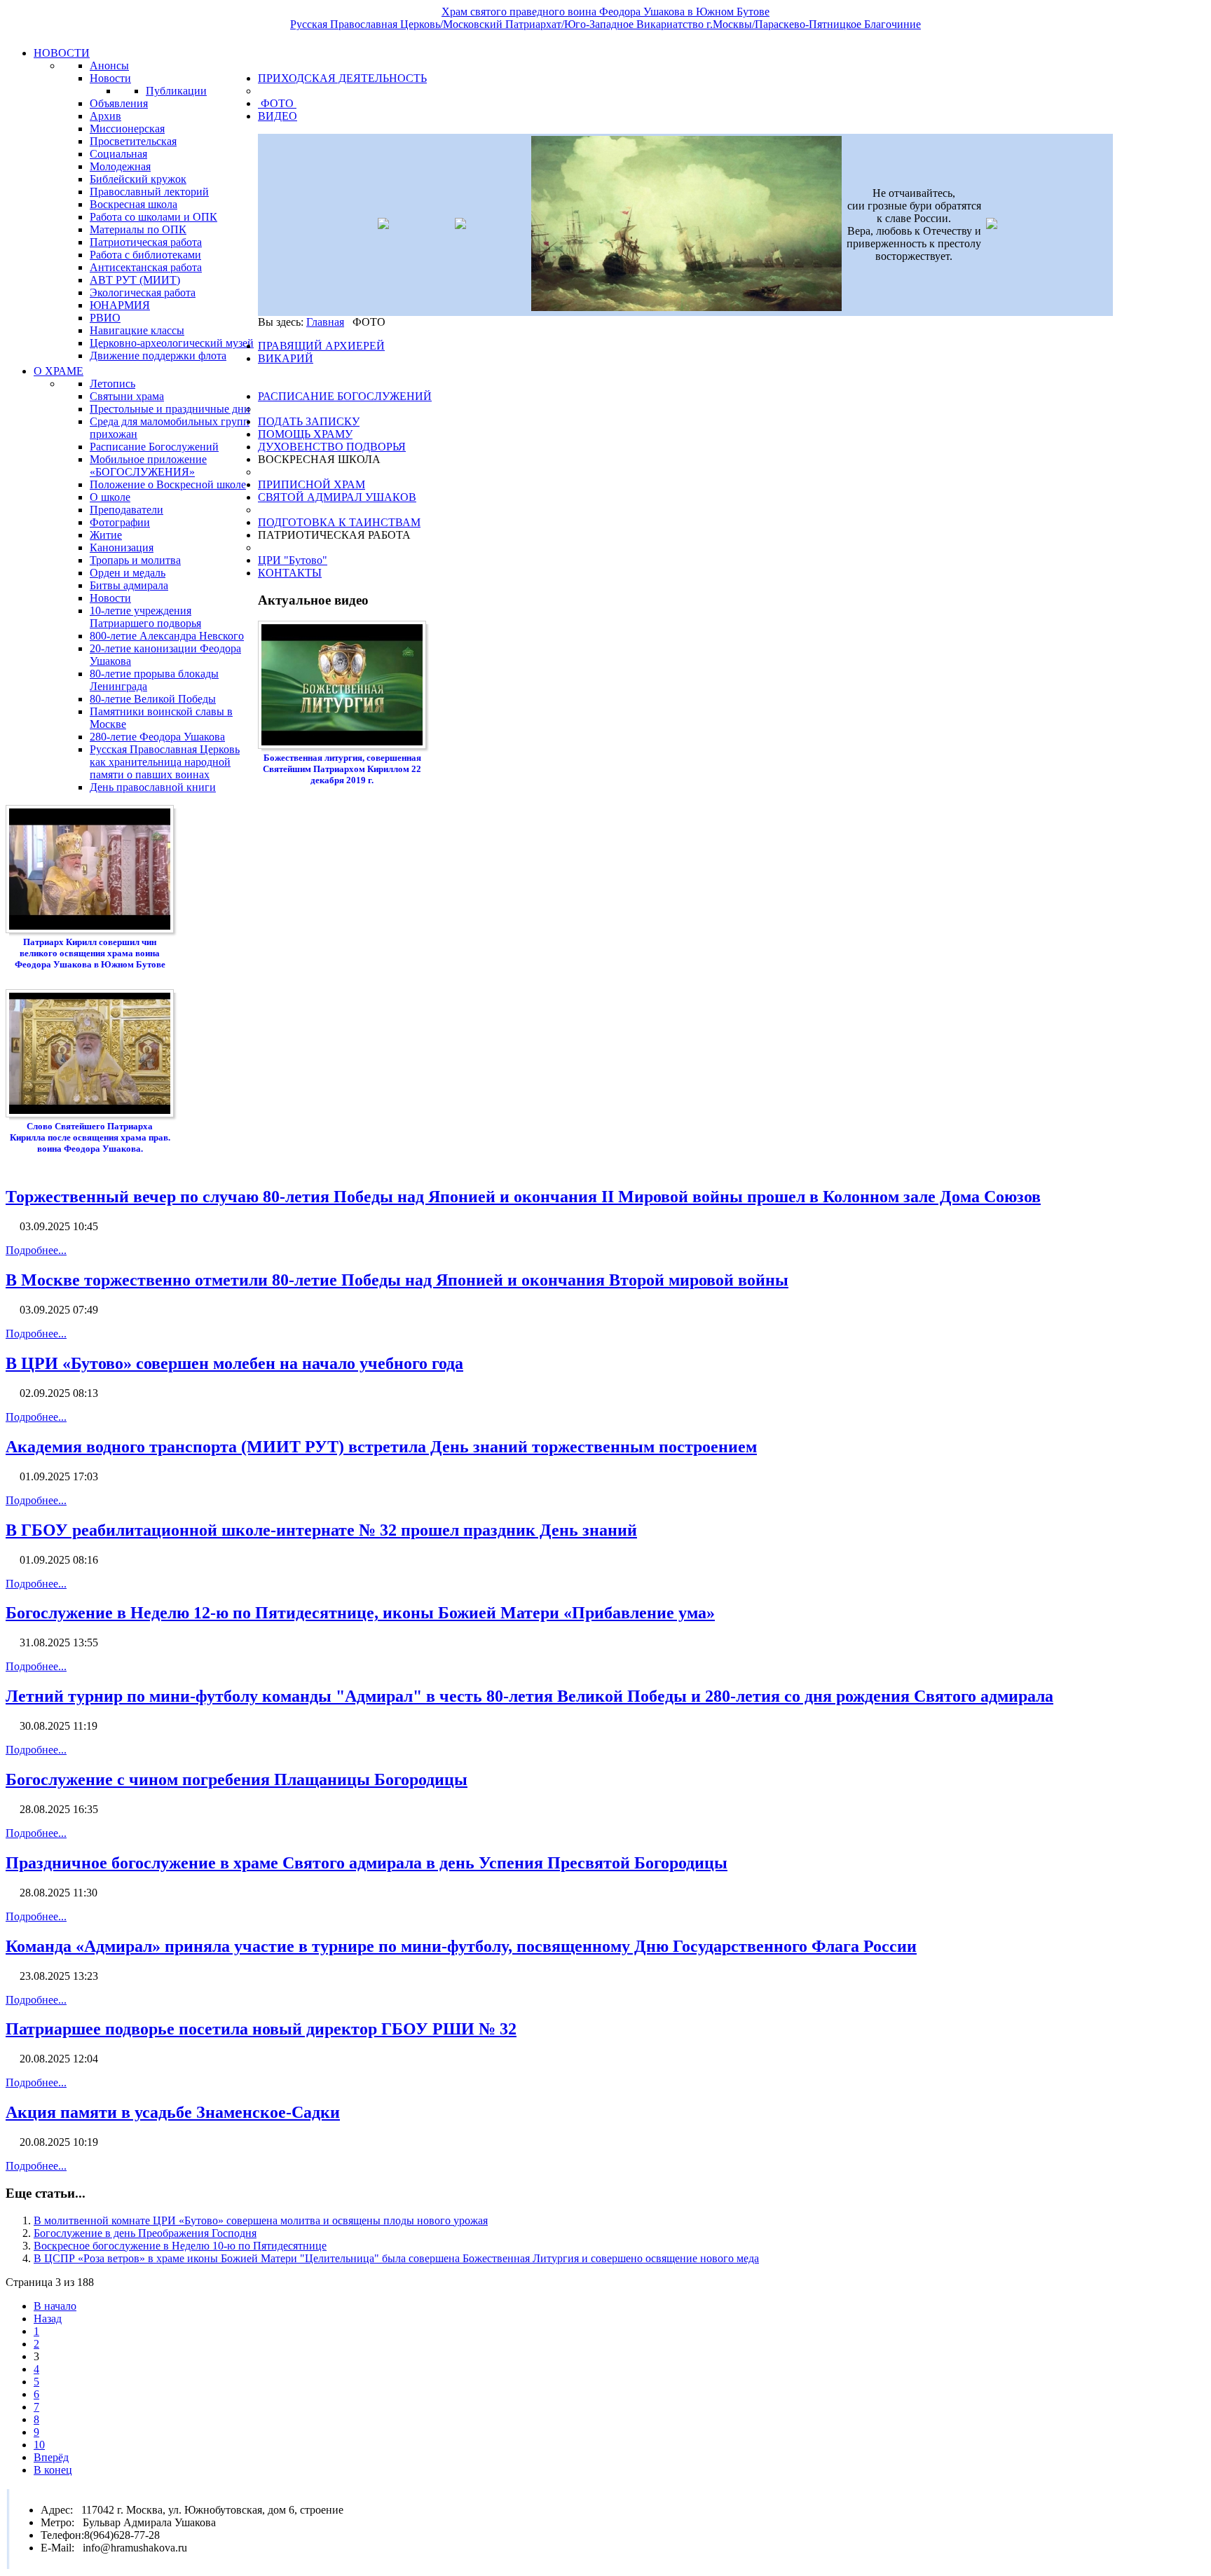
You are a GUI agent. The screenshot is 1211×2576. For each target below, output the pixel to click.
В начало (55, 2306)
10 (39, 2445)
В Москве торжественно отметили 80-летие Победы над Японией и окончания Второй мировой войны (397, 1280)
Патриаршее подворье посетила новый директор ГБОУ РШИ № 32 (261, 2029)
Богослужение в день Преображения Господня (145, 2233)
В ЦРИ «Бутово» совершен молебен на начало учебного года (234, 1363)
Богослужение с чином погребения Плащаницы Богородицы (237, 1779)
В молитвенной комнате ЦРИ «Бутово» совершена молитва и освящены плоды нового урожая (261, 2220)
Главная (325, 322)
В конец (53, 2470)
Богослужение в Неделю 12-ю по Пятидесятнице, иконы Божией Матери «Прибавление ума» (360, 1613)
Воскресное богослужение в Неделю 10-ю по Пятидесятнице (180, 2246)
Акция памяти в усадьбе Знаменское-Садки (173, 2112)
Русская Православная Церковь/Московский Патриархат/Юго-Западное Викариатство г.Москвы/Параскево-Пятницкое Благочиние (605, 24)
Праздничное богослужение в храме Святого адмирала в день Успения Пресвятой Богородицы (367, 1863)
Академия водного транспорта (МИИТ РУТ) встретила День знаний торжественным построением (381, 1447)
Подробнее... (36, 1250)
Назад (48, 2319)
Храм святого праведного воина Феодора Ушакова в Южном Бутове (605, 12)
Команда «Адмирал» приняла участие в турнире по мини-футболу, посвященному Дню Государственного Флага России (461, 1946)
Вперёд (51, 2457)
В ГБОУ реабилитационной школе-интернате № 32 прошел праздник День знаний (321, 1530)
